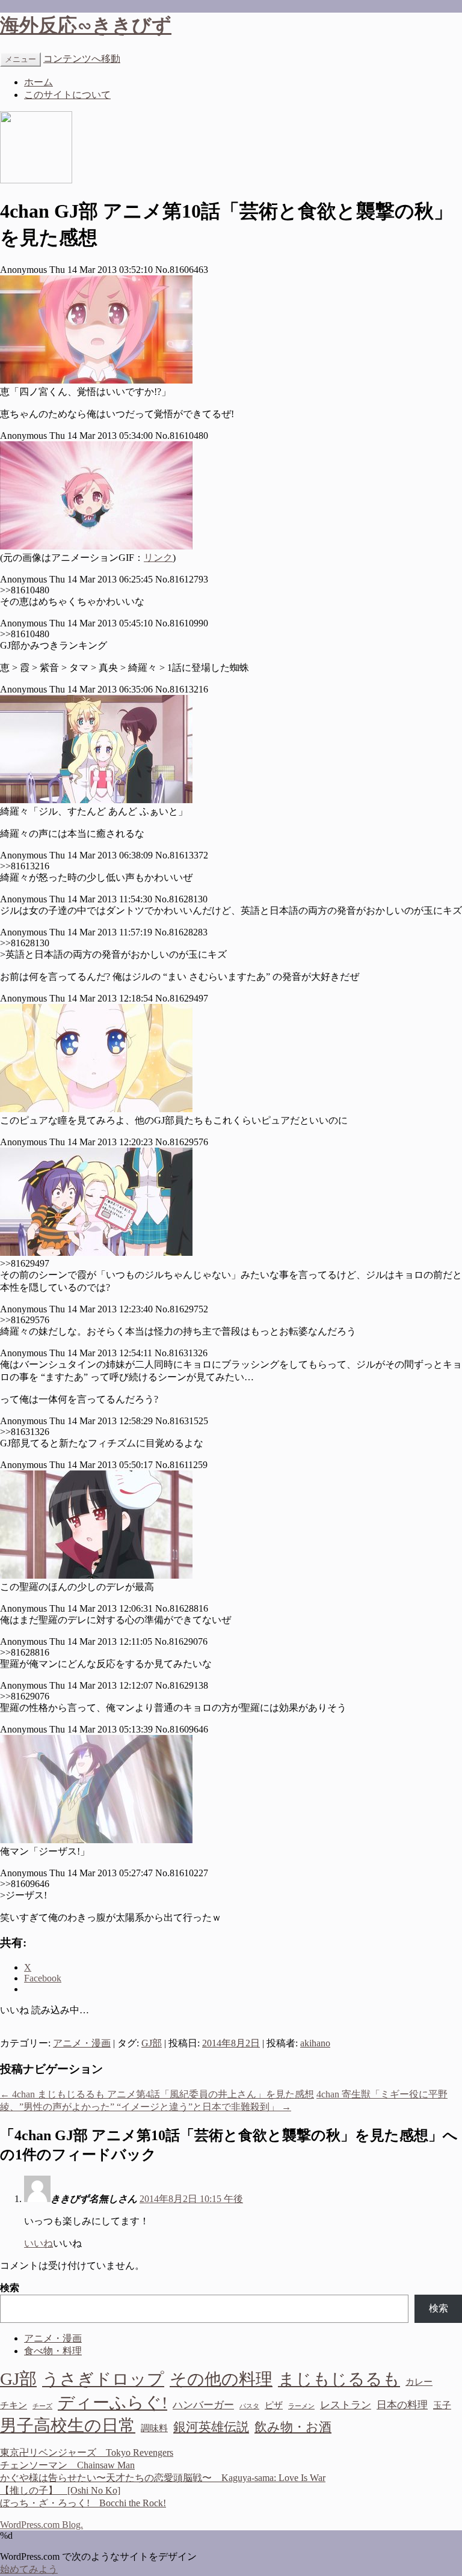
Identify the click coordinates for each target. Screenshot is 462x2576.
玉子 (442, 2405)
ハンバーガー (203, 2405)
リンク (158, 558)
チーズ (42, 2406)
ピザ (274, 2405)
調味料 (154, 2428)
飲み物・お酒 (293, 2427)
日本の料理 (402, 2405)
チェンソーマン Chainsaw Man (67, 2465)
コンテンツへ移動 (82, 59)
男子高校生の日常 (68, 2425)
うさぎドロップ (103, 2379)
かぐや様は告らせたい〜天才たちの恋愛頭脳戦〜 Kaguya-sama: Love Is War (163, 2478)
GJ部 (152, 2043)
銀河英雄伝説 (211, 2427)
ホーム (38, 82)
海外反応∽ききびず (86, 25)
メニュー (20, 59)
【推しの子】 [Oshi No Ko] (60, 2490)
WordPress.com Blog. (42, 2525)
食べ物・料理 (53, 2351)
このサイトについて (67, 95)
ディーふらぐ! (112, 2403)
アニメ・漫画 (82, 2043)
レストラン (346, 2405)
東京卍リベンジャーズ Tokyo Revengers (87, 2452)
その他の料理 (221, 2379)
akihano (315, 2043)
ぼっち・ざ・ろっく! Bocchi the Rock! (83, 2503)
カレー (419, 2382)
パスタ (249, 2406)
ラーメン (301, 2406)
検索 (10, 2288)
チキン (14, 2405)
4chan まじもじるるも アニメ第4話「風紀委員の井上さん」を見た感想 (157, 2094)
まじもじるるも (339, 2379)
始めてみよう (29, 2569)
